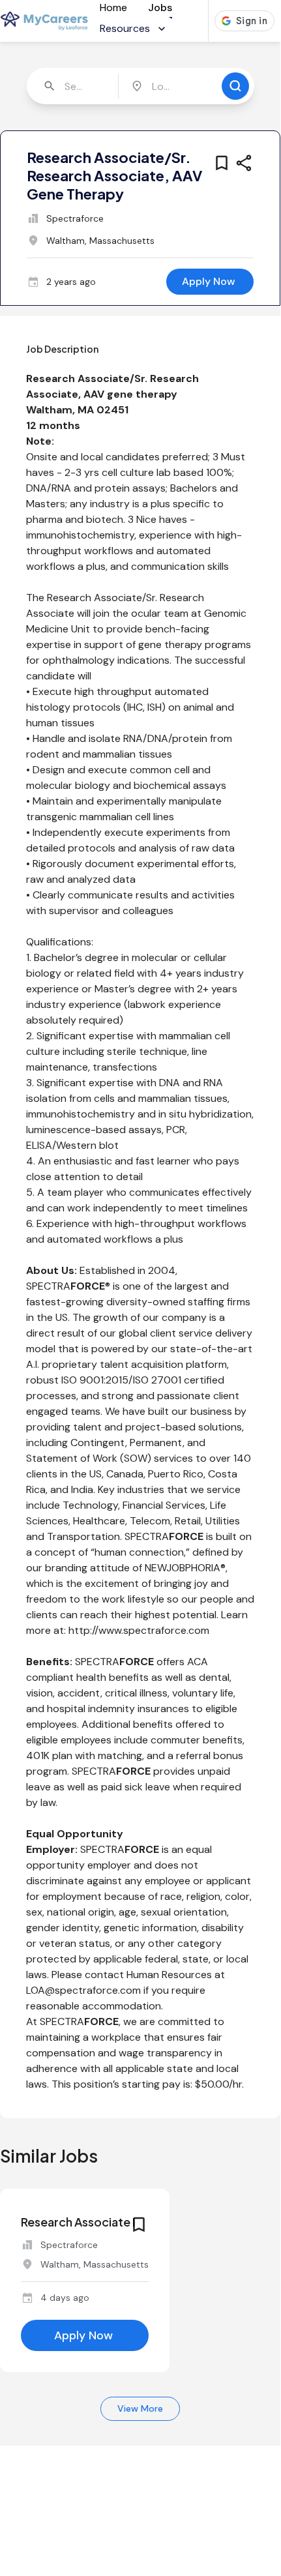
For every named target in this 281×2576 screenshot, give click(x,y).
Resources (125, 28)
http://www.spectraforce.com (139, 1630)
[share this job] (244, 163)
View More (140, 2408)
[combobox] (74, 86)
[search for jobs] (235, 86)
